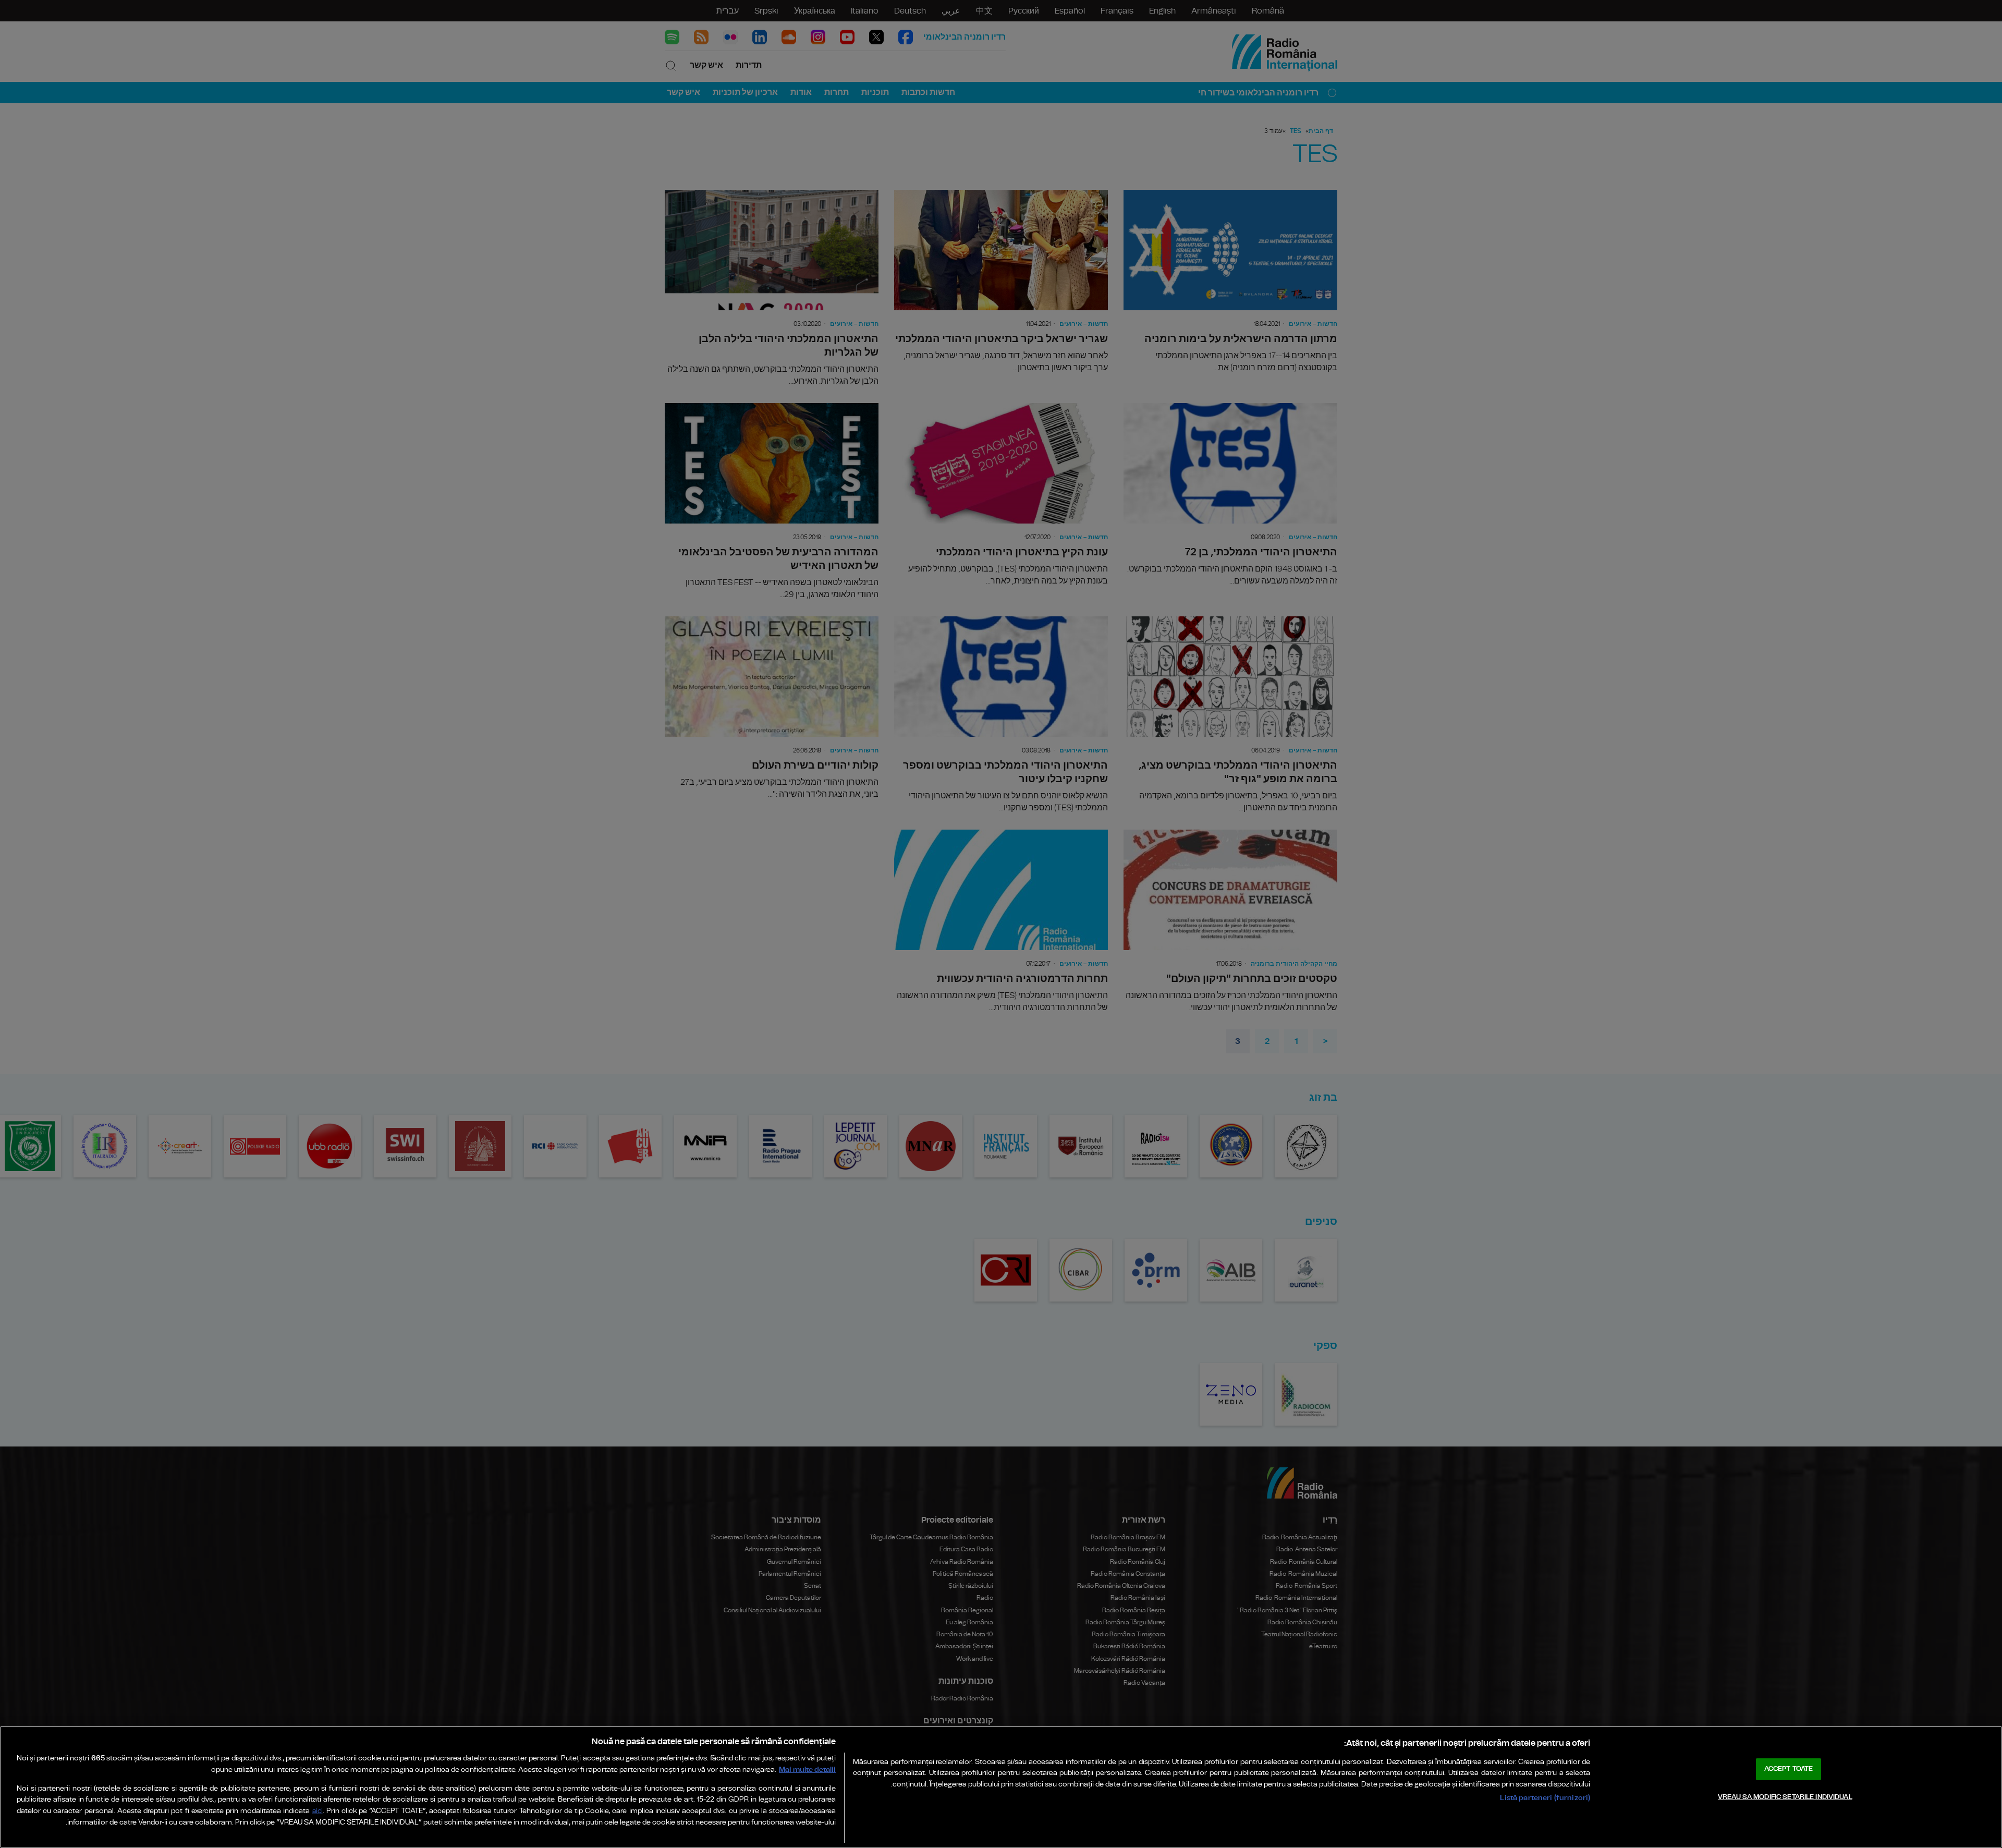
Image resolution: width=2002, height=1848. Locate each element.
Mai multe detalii (807, 1770)
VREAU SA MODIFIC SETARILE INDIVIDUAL (1785, 1797)
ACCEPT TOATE (1789, 1769)
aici (318, 1811)
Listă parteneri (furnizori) (1545, 1798)
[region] (1001, 1787)
